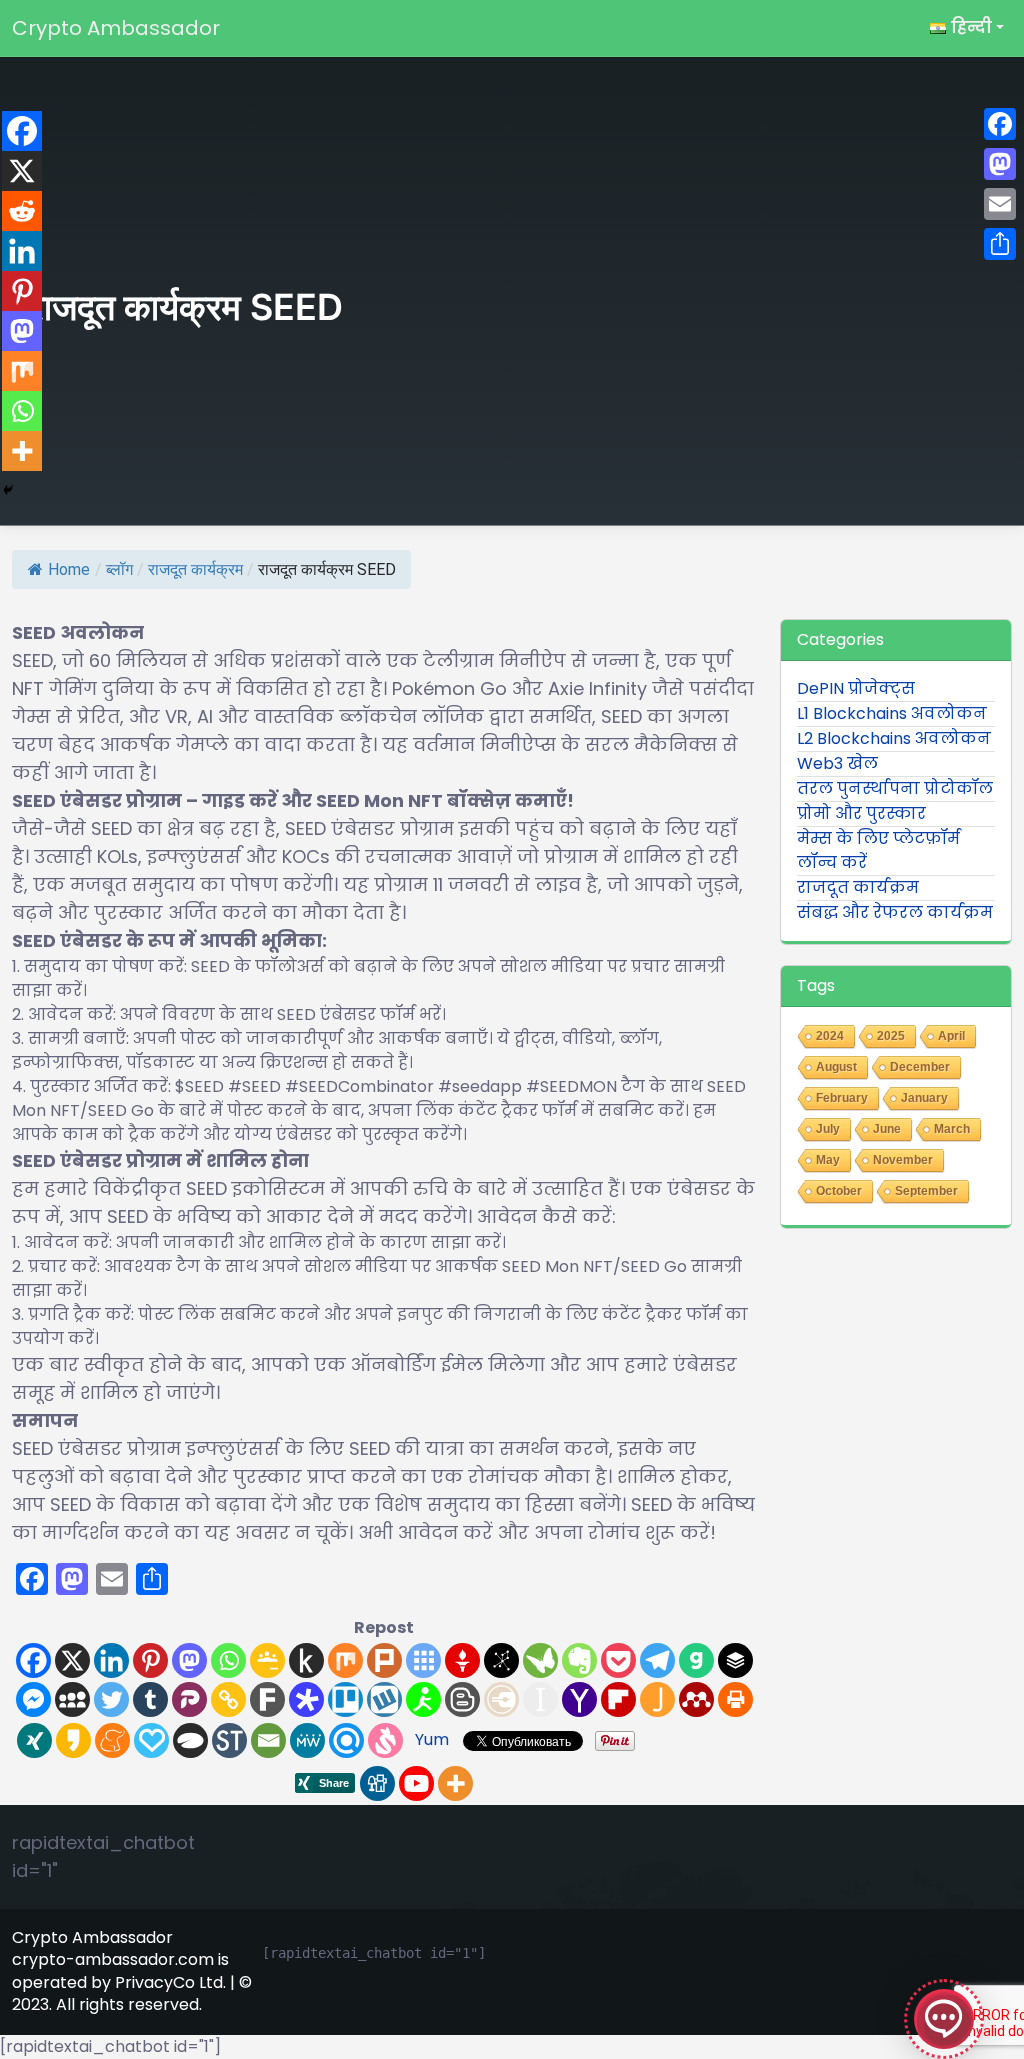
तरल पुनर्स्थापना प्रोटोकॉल (895, 788)
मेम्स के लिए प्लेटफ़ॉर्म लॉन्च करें (878, 850)
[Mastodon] (189, 1660)
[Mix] (345, 1660)
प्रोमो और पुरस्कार (861, 813)
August (836, 1067)
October (839, 1191)
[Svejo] (385, 1740)
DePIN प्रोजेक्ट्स (856, 688)
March (952, 1129)
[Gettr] (462, 1660)
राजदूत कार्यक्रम (195, 569)
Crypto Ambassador (116, 28)
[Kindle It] (306, 1660)
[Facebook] (33, 1660)
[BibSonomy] (501, 1660)
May (828, 1160)
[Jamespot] (657, 1699)
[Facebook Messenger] (33, 1699)
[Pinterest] (150, 1660)
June (887, 1129)
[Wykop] (384, 1699)
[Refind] (346, 1740)
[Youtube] (416, 1783)
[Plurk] (384, 1660)
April (951, 1036)
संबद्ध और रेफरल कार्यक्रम (895, 912)
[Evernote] (579, 1660)
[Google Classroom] (267, 1660)
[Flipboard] (618, 1699)
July (828, 1129)
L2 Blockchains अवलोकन (894, 738)
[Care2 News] (540, 1660)
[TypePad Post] (190, 1740)
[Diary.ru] (501, 1699)
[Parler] (189, 1699)
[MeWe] (307, 1740)
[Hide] (8, 490)
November (903, 1160)
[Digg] (377, 1783)
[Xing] (34, 1740)
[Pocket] (618, 1660)
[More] (455, 1783)
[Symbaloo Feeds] (423, 1660)
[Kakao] (73, 1740)
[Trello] (345, 1699)
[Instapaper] (540, 1699)
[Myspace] (72, 1699)
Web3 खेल (837, 763)
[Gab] (696, 1660)
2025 (891, 1036)
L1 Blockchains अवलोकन (892, 713)
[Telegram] (657, 1660)
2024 (830, 1036)
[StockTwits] (229, 1740)
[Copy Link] (228, 1699)
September (926, 1191)
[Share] (1000, 244)
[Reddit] (22, 211)
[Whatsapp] (228, 1660)
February (842, 1098)
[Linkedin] (111, 1660)
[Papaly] (151, 1740)
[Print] (735, 1699)
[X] (72, 1660)
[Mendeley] (696, 1699)
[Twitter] (111, 1699)
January (924, 1098)
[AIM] (423, 1699)
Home (69, 569)
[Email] (268, 1740)
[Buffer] (735, 1660)
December (920, 1067)
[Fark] (267, 1699)
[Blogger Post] (462, 1699)
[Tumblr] (150, 1699)
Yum (432, 1739)
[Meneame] (112, 1740)
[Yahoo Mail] (579, 1699)
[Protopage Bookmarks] (306, 1699)
